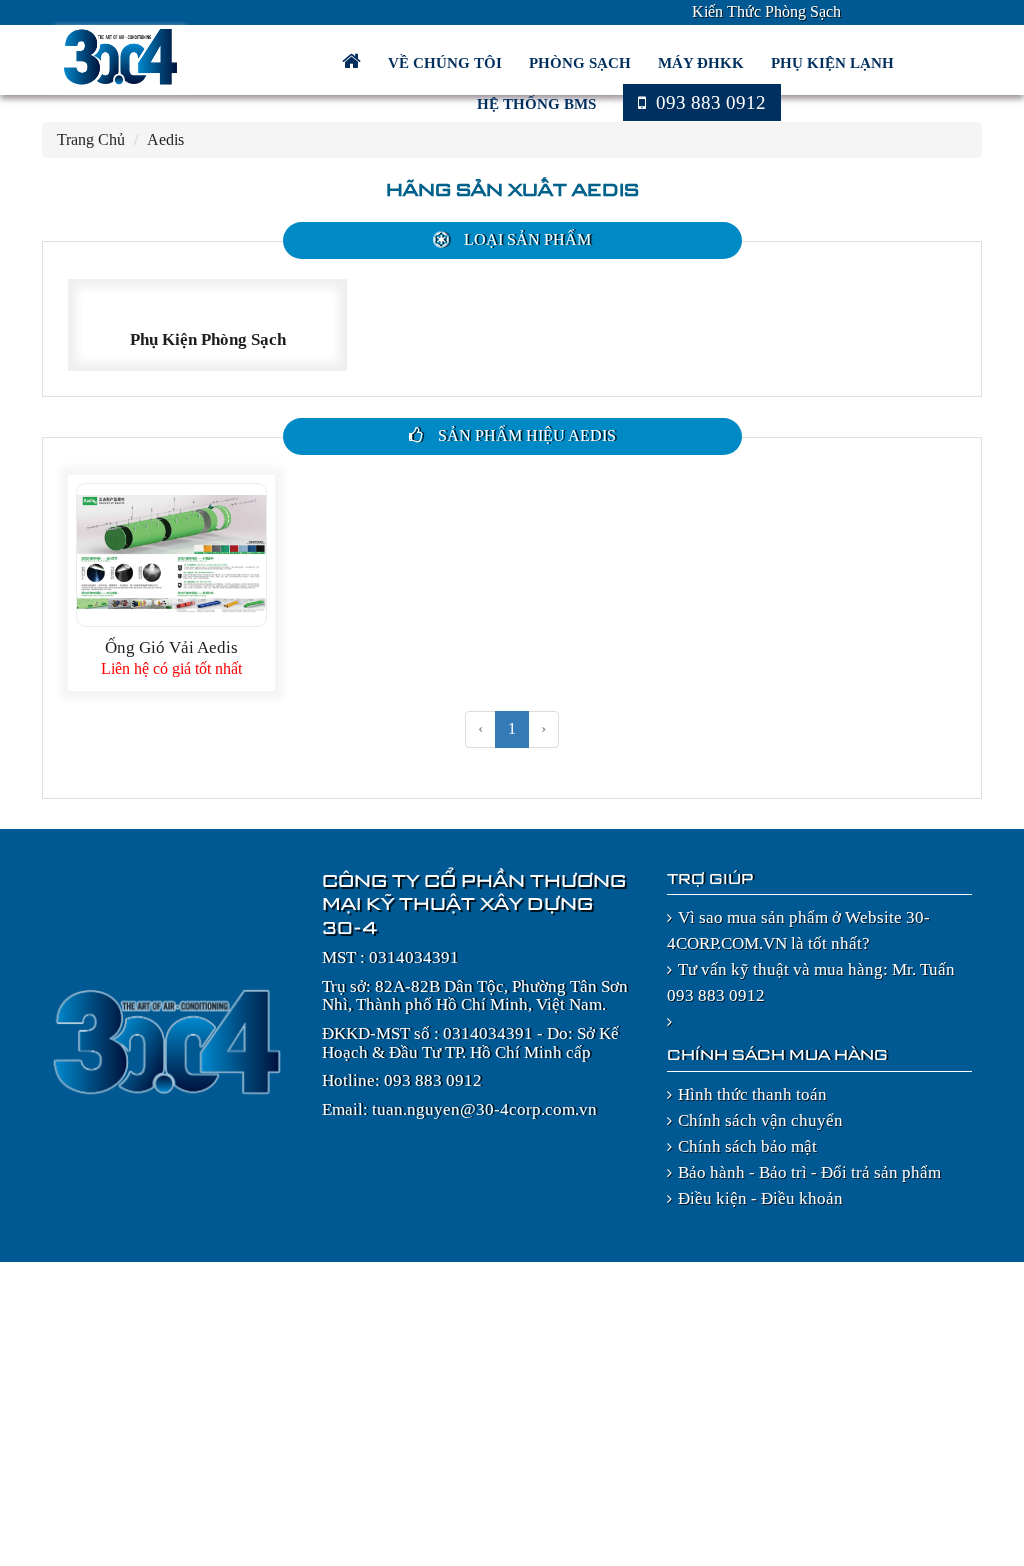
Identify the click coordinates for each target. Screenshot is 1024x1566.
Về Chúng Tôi (447, 63)
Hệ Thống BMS (538, 104)
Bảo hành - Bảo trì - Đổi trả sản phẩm (809, 1172)
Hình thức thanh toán (752, 1094)
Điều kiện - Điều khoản (760, 1198)
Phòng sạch (582, 63)
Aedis (165, 139)
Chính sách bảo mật (747, 1146)
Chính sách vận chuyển (760, 1120)
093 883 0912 (708, 102)
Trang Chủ (91, 139)
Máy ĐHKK (703, 63)
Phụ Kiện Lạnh (834, 63)
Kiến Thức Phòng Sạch (766, 11)
